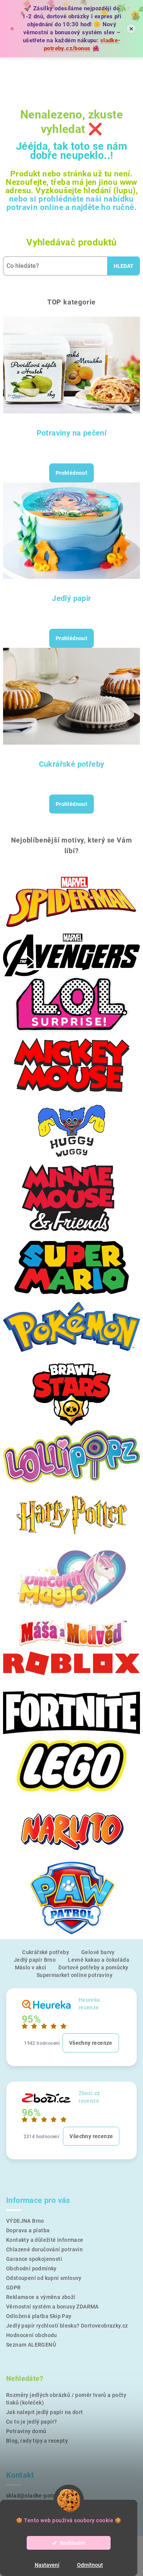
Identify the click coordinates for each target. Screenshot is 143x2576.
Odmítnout (90, 2565)
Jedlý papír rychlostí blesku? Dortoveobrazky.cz (67, 2326)
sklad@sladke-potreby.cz (38, 2496)
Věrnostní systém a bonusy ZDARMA (52, 2307)
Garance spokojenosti (34, 2259)
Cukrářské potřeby (72, 764)
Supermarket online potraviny (75, 1975)
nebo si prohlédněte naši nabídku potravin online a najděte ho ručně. (71, 203)
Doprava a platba (28, 2230)
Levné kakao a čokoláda (99, 1960)
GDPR (14, 2288)
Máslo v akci (31, 1967)
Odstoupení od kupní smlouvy (44, 2278)
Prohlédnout (71, 473)
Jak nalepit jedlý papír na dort (44, 2412)
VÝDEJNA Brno (25, 2221)
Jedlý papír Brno (35, 1960)
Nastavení (47, 2565)
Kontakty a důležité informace (45, 2240)
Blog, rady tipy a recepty (37, 2441)
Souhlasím (72, 2543)
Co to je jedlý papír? (31, 2422)
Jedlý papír (71, 598)
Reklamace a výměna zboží (41, 2297)
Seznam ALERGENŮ (31, 2345)
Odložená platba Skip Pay (39, 2316)
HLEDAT (124, 266)
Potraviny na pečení (72, 433)
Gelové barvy (98, 1952)
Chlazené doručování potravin (44, 2249)
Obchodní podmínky (31, 2268)
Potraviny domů (26, 2431)
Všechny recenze (91, 2043)
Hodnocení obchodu (32, 2335)
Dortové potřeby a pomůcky (93, 1967)
